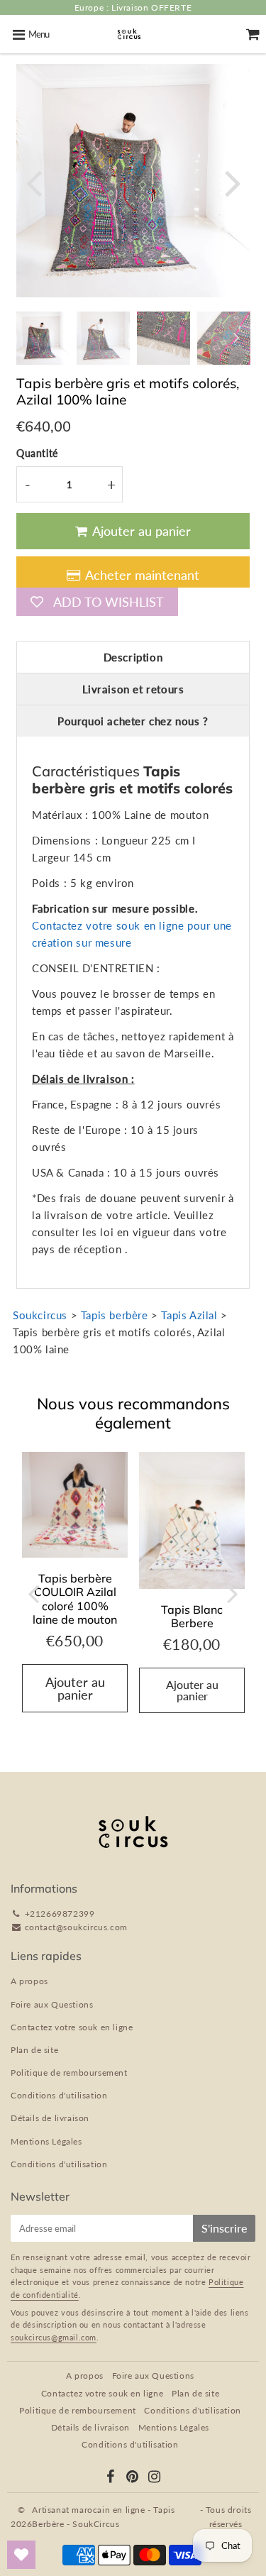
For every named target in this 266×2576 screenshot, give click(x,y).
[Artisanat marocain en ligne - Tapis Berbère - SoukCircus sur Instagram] (155, 2478)
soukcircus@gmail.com (54, 2337)
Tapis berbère (115, 1315)
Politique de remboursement (69, 2073)
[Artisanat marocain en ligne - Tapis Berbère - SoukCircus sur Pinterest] (133, 2478)
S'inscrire (224, 2228)
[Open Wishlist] (21, 2555)
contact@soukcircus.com (76, 1927)
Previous (33, 182)
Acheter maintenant (142, 575)
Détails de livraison (50, 2118)
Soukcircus (40, 1315)
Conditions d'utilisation (59, 2095)
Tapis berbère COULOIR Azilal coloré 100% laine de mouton (75, 1599)
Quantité (37, 453)
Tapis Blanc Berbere (192, 1616)
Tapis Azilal (189, 1315)
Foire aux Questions (52, 2004)
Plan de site (34, 2050)
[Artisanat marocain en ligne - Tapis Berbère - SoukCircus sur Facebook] (111, 2478)
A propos (29, 1981)
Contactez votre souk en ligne (72, 2027)
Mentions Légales (46, 2141)
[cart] (253, 34)
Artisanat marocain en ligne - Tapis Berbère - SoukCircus (103, 2516)
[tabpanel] (43, 338)
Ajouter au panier (192, 1690)
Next (233, 182)
